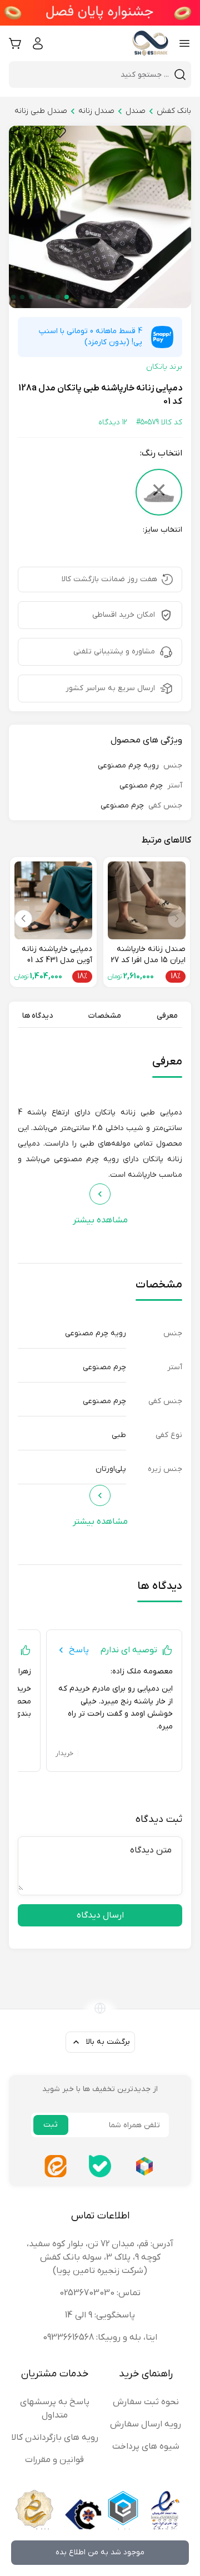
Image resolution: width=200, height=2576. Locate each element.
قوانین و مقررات (54, 2460)
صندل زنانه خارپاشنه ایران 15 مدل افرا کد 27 (148, 955)
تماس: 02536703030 (100, 2293)
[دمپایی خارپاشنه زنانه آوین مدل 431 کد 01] (53, 900)
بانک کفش (174, 111)
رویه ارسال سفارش (146, 2424)
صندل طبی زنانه (41, 111)
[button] (67, 297)
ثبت (51, 2125)
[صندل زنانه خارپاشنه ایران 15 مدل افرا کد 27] (147, 900)
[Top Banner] (100, 13)
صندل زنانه (96, 111)
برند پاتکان (164, 367)
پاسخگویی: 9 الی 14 (100, 2315)
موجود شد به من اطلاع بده (100, 2552)
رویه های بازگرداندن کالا (55, 2438)
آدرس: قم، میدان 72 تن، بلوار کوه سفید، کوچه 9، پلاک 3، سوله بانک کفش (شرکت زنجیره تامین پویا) (100, 2257)
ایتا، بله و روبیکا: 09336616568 (100, 2337)
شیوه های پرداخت (146, 2446)
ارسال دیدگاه (100, 1915)
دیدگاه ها (37, 1016)
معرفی (167, 1016)
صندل (136, 111)
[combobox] (93, 75)
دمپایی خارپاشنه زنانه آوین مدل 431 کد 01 (57, 955)
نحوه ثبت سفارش (146, 2402)
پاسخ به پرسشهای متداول (55, 2409)
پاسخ (79, 1650)
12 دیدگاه (113, 422)
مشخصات (105, 1016)
